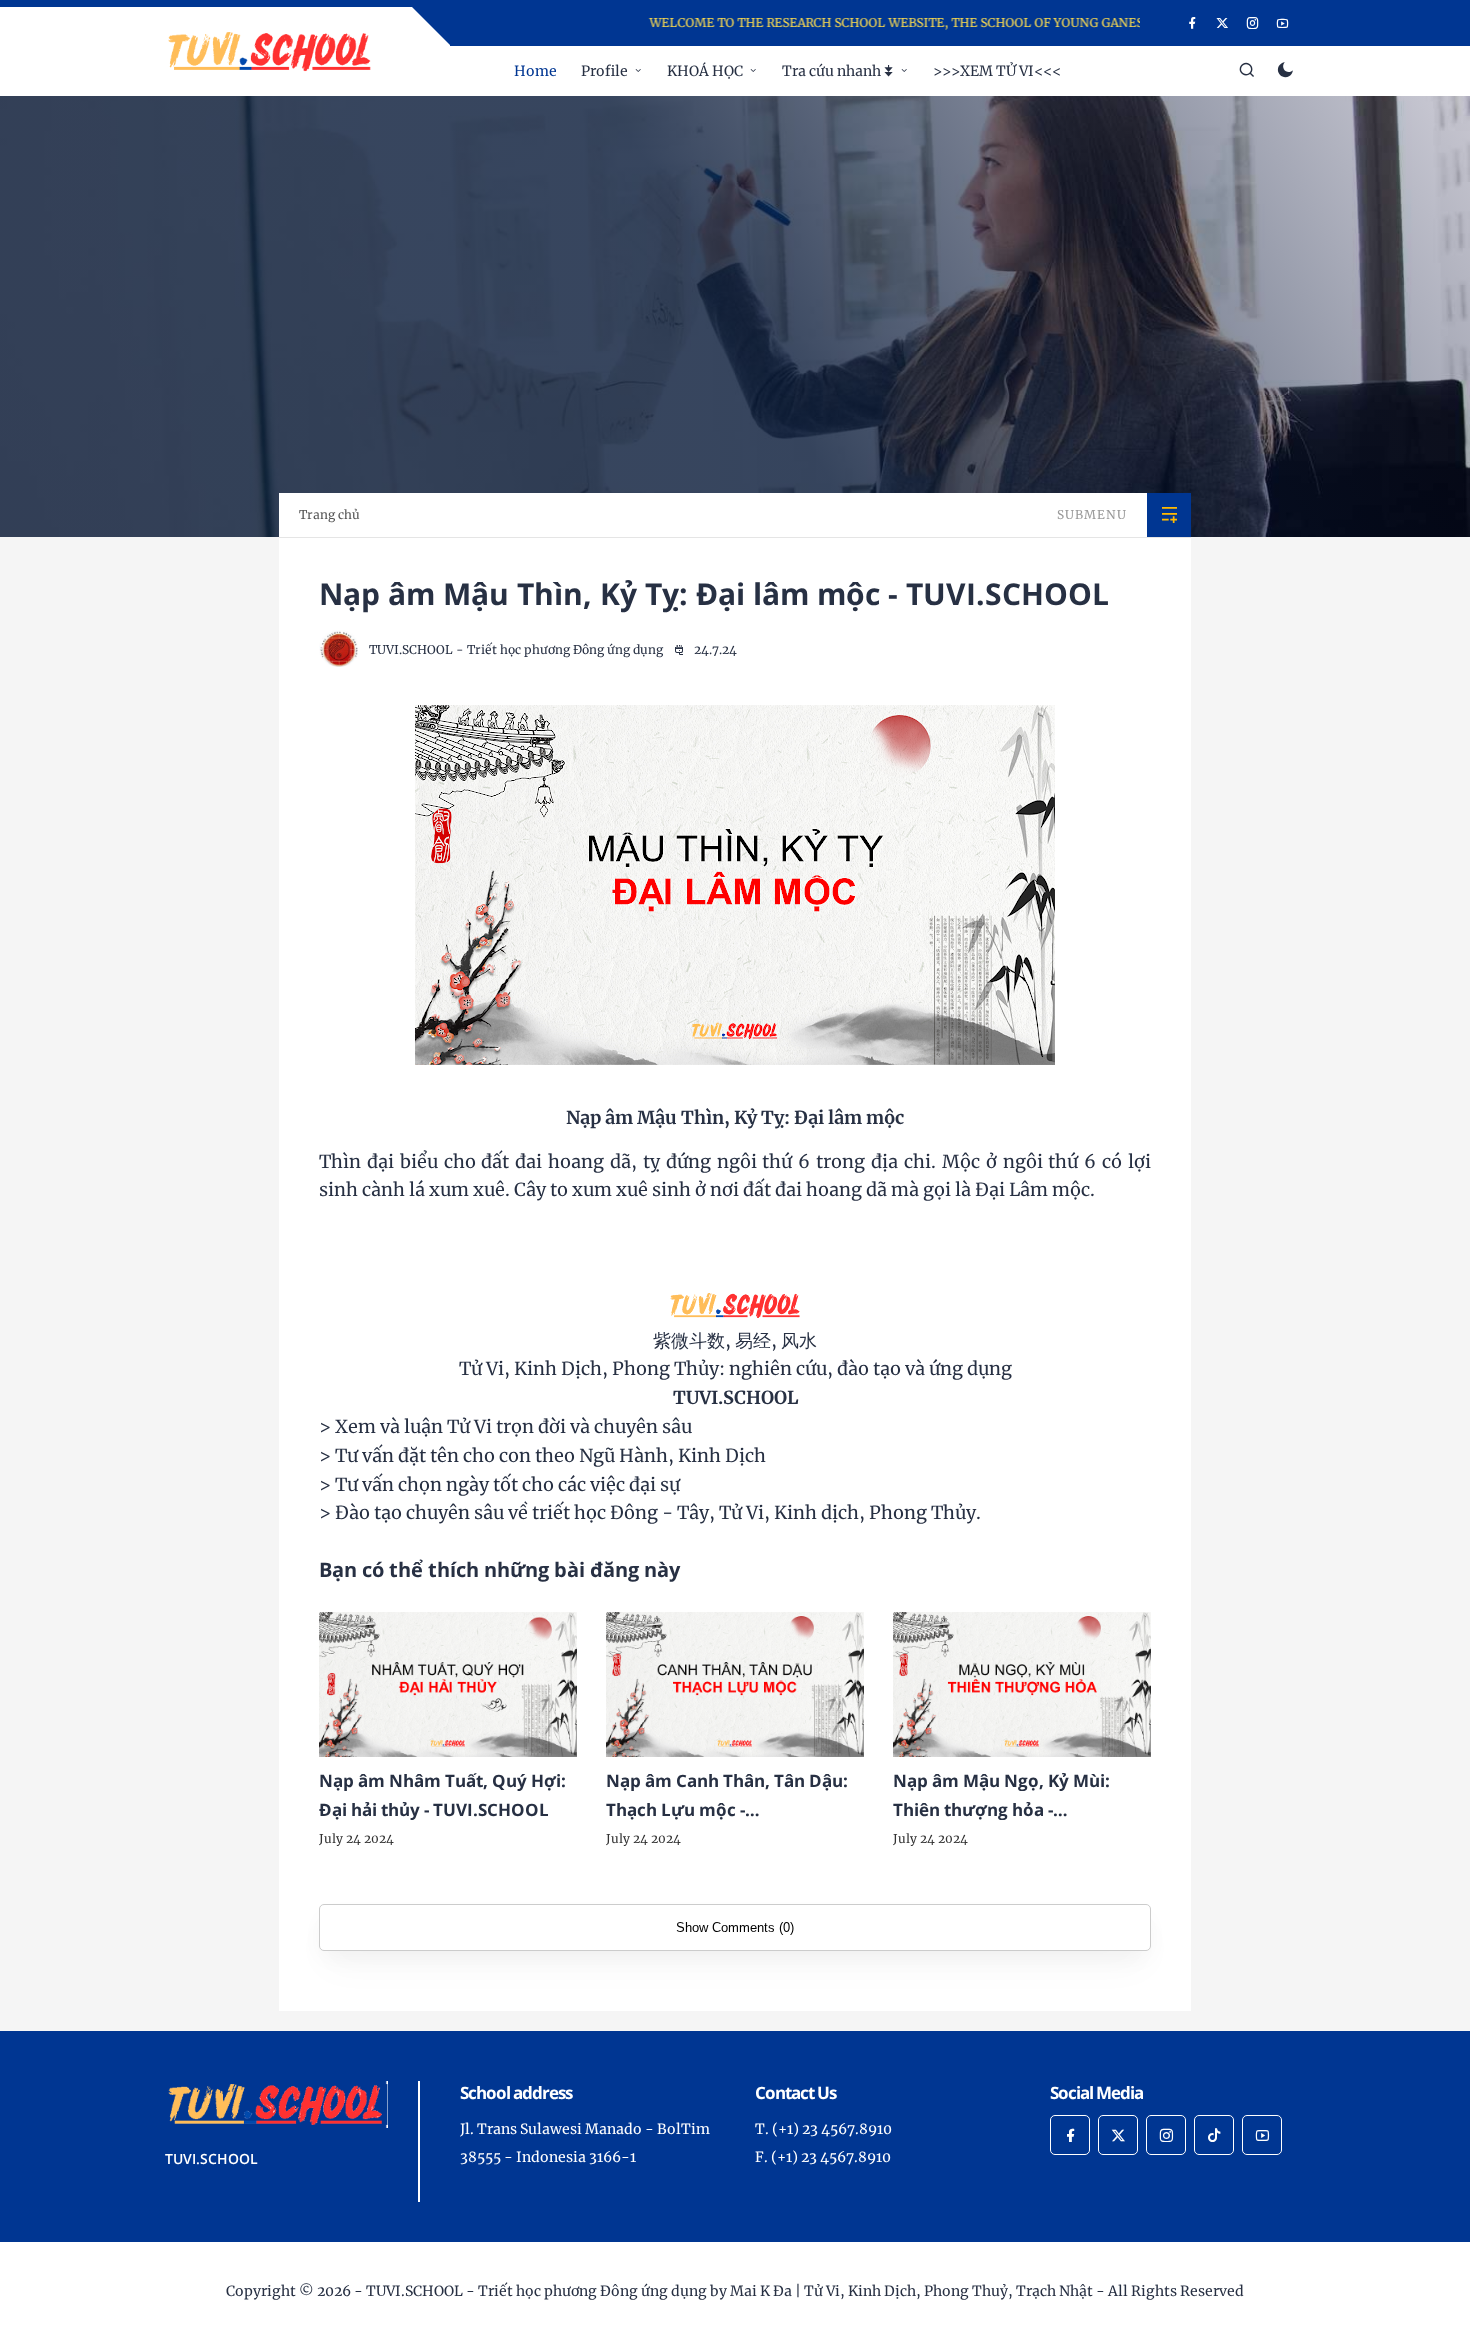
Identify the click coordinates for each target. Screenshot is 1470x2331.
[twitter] (1222, 23)
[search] (1247, 71)
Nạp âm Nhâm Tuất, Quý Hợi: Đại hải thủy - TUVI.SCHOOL (442, 1795)
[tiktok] (1214, 2135)
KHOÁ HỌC (705, 71)
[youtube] (1282, 23)
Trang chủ (329, 514)
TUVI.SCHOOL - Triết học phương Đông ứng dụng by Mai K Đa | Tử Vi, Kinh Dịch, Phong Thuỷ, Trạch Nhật (729, 2291)
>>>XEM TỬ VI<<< (997, 71)
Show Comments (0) (735, 1927)
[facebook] (1192, 23)
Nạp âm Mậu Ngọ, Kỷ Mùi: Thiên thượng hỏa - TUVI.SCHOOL (1001, 1797)
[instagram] (1252, 23)
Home (535, 71)
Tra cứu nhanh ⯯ (838, 71)
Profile (604, 71)
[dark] (1285, 71)
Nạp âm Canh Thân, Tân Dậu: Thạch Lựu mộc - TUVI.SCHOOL (727, 1797)
